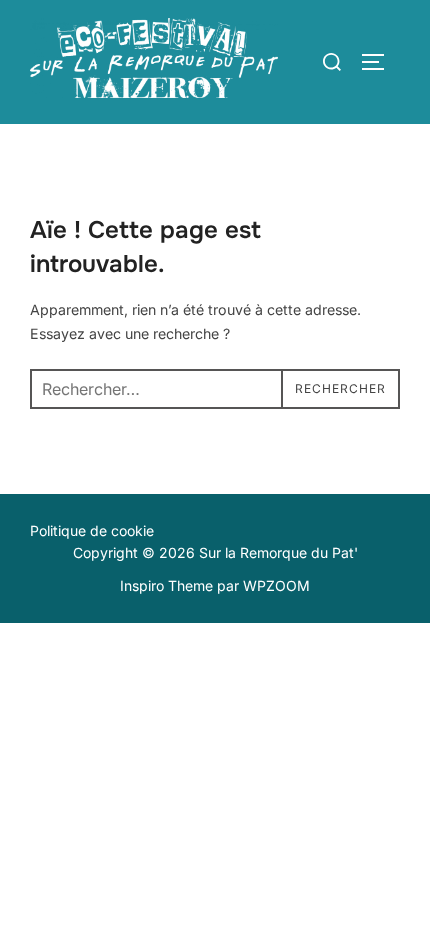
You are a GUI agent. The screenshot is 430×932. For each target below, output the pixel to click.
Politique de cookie (92, 530)
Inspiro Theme (166, 585)
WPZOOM (276, 585)
